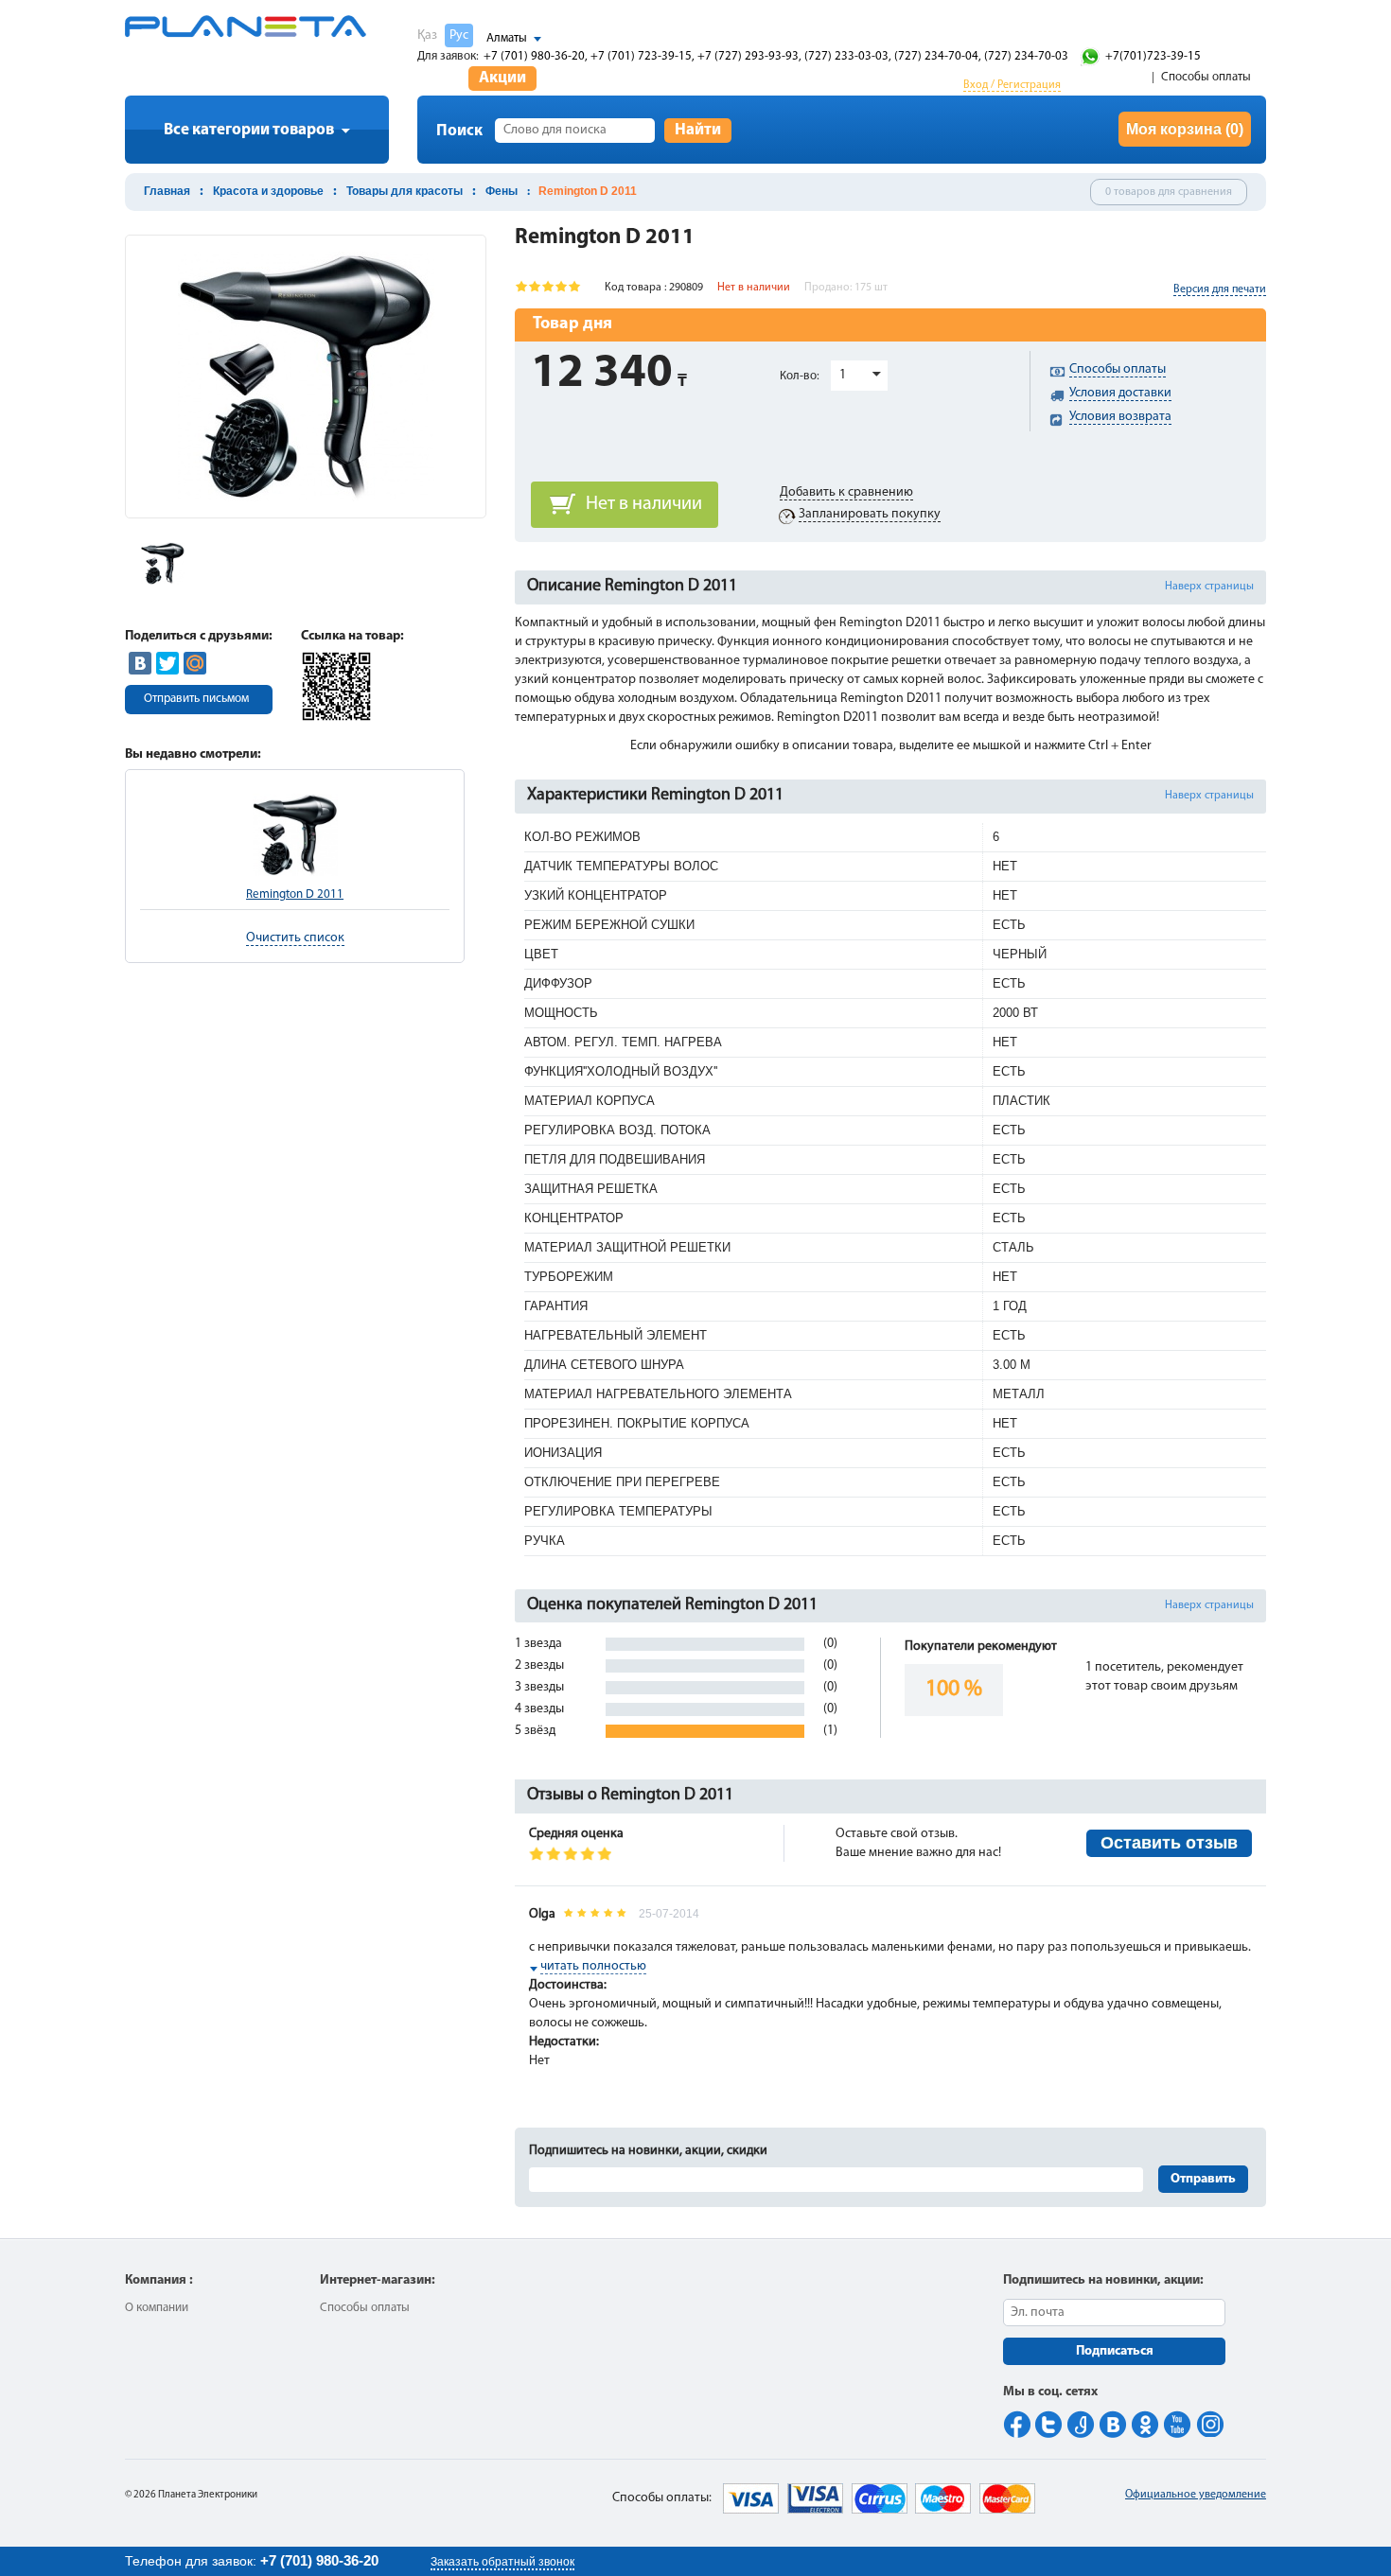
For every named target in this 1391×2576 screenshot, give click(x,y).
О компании (157, 2308)
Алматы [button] (507, 38)
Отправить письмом (196, 699)
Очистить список (295, 938)
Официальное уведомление (1196, 2495)
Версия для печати (1220, 289)
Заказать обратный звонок (502, 2562)
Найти (698, 130)
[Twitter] (167, 663)
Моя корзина (1185, 129)
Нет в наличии (644, 504)
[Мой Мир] (195, 663)
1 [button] (843, 375)
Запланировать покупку (870, 514)
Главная (167, 191)
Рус (459, 35)
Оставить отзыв (1169, 1843)
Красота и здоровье (268, 191)
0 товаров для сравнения (1169, 192)
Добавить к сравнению (846, 492)
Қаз (427, 35)
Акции (502, 78)
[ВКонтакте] (140, 663)
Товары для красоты (405, 191)
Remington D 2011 (295, 894)
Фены (502, 191)
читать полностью (593, 1966)
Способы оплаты (1206, 77)
